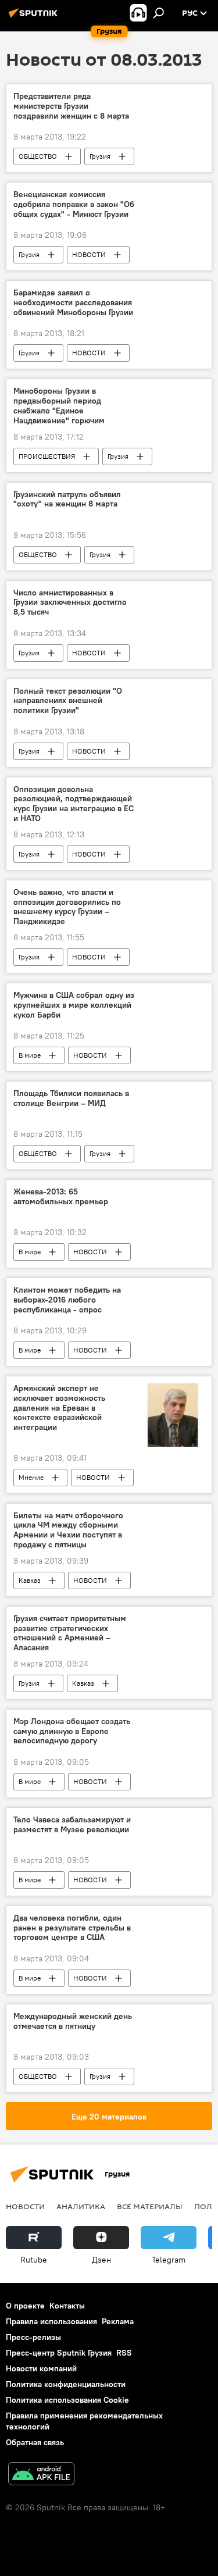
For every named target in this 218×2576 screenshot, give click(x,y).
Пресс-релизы (33, 2337)
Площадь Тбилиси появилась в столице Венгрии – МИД (71, 1098)
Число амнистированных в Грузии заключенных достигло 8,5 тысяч (70, 603)
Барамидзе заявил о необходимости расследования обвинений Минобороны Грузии (73, 303)
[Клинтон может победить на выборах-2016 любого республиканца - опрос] (173, 1292)
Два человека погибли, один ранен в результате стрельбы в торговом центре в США (72, 1928)
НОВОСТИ (89, 254)
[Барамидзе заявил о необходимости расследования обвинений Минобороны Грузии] (173, 295)
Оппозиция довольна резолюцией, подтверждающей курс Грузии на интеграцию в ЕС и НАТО (74, 804)
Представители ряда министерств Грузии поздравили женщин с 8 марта (71, 106)
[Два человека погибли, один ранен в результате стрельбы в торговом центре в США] (173, 1920)
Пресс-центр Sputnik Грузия (59, 2353)
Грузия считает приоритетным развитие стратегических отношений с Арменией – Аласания (70, 1633)
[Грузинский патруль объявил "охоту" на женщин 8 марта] (173, 497)
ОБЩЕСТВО (38, 156)
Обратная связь (35, 2442)
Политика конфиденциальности (66, 2384)
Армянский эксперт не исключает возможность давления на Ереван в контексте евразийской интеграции (59, 1408)
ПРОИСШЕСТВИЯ (47, 456)
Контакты (67, 2306)
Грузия (100, 156)
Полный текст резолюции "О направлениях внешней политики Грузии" (68, 701)
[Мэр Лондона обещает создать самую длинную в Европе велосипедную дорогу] (173, 1724)
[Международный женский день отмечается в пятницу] (173, 2018)
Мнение (31, 1477)
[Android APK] (41, 2475)
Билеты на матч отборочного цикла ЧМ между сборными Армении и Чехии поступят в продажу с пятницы (68, 1530)
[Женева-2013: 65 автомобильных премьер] (173, 1194)
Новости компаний (41, 2368)
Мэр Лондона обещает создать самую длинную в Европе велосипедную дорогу (72, 1731)
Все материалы (150, 2206)
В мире (30, 1055)
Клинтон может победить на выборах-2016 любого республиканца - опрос (67, 1300)
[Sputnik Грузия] (35, 17)
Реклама (118, 2321)
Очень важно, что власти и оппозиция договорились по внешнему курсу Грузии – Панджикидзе (67, 907)
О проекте (25, 2306)
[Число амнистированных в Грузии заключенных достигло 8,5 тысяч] (173, 595)
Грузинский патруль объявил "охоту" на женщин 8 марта (67, 499)
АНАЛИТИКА (81, 2206)
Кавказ (30, 1580)
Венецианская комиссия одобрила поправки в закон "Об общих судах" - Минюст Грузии (74, 204)
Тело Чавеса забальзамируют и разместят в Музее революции (72, 1825)
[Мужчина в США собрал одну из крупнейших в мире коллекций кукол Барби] (173, 997)
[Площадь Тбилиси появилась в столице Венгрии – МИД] (173, 1096)
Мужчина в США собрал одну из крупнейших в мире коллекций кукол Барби (74, 1005)
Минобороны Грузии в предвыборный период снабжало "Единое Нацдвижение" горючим (59, 406)
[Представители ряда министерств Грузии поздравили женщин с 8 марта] (173, 98)
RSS (124, 2353)
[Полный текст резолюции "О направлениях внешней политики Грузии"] (173, 693)
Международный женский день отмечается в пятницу (73, 2021)
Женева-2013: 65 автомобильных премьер (61, 1197)
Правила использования (51, 2321)
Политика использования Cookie (67, 2400)
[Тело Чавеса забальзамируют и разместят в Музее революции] (173, 1822)
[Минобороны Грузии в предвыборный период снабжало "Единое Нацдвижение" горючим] (173, 393)
